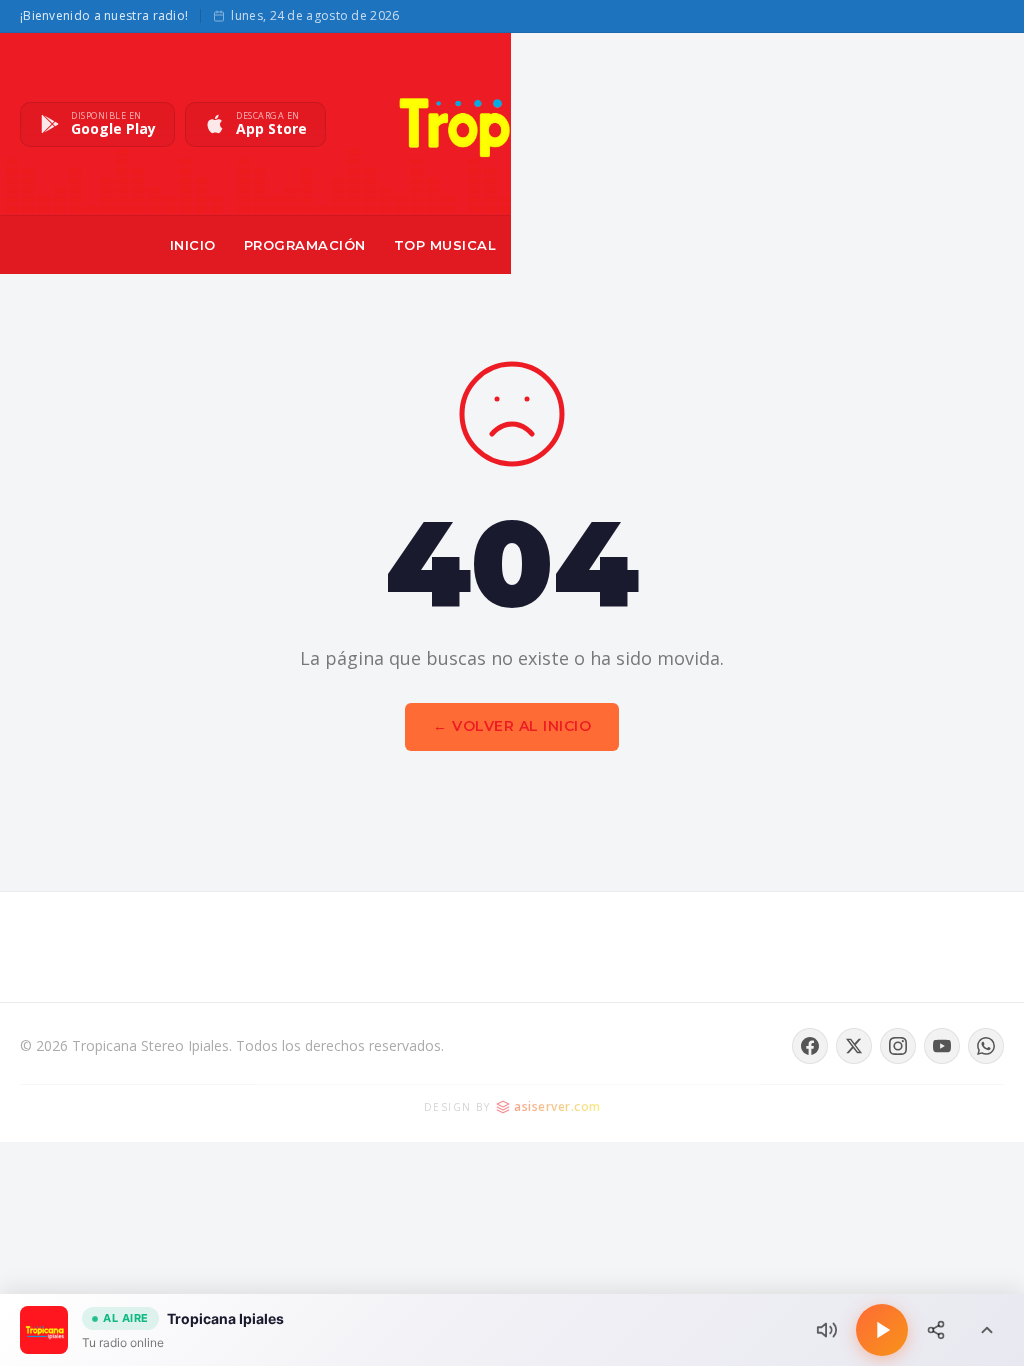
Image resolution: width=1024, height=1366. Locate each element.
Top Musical (445, 245)
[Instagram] (859, 124)
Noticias (666, 245)
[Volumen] (827, 1330)
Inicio (193, 245)
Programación (305, 245)
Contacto (773, 245)
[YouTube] (899, 124)
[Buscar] (986, 124)
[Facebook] (779, 124)
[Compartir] (936, 1330)
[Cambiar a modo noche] (985, 245)
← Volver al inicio (512, 726)
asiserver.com (557, 1106)
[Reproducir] (882, 1330)
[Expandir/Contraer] (987, 1330)
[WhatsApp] (939, 124)
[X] (819, 124)
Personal (563, 245)
